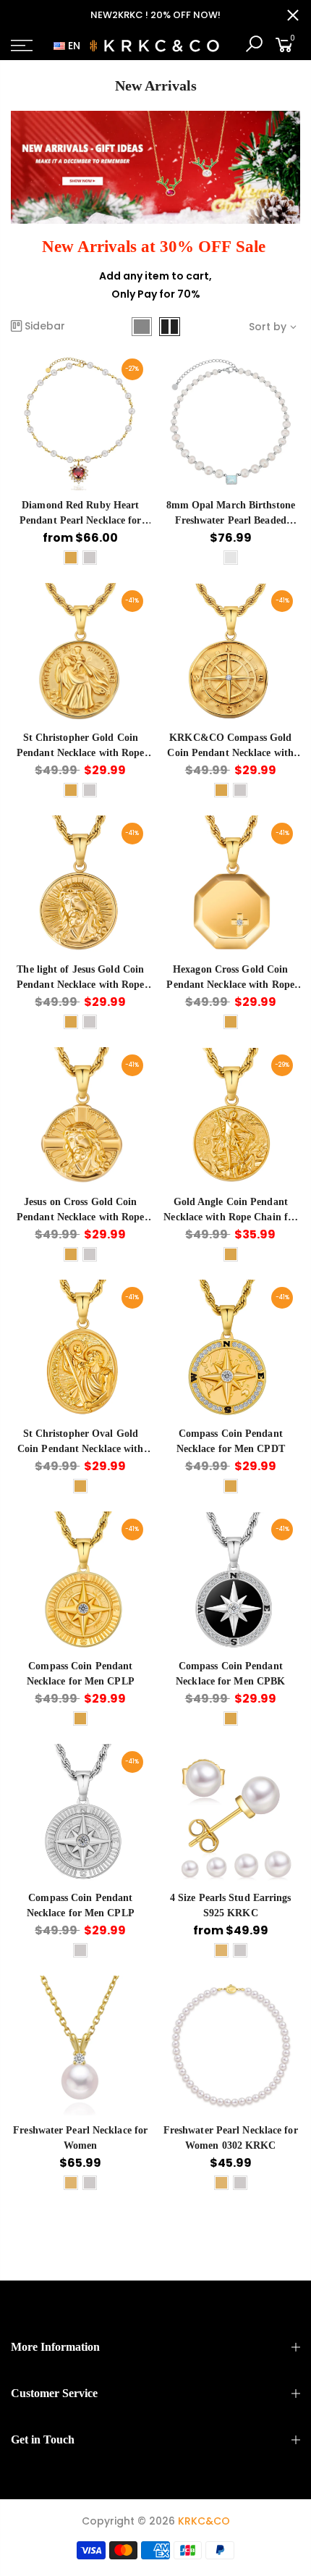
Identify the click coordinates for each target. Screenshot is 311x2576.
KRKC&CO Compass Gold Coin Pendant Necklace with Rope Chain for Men (230, 753)
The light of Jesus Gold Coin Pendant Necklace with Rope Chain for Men (81, 985)
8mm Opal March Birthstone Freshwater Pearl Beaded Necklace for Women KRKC (231, 520)
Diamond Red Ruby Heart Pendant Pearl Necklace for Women (81, 520)
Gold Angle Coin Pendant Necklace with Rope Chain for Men (230, 1217)
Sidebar (45, 326)
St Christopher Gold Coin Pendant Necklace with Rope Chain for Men (81, 753)
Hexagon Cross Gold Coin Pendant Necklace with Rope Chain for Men (230, 985)
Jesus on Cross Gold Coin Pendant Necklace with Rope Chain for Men (81, 1217)
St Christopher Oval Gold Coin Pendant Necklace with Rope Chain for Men (81, 1449)
